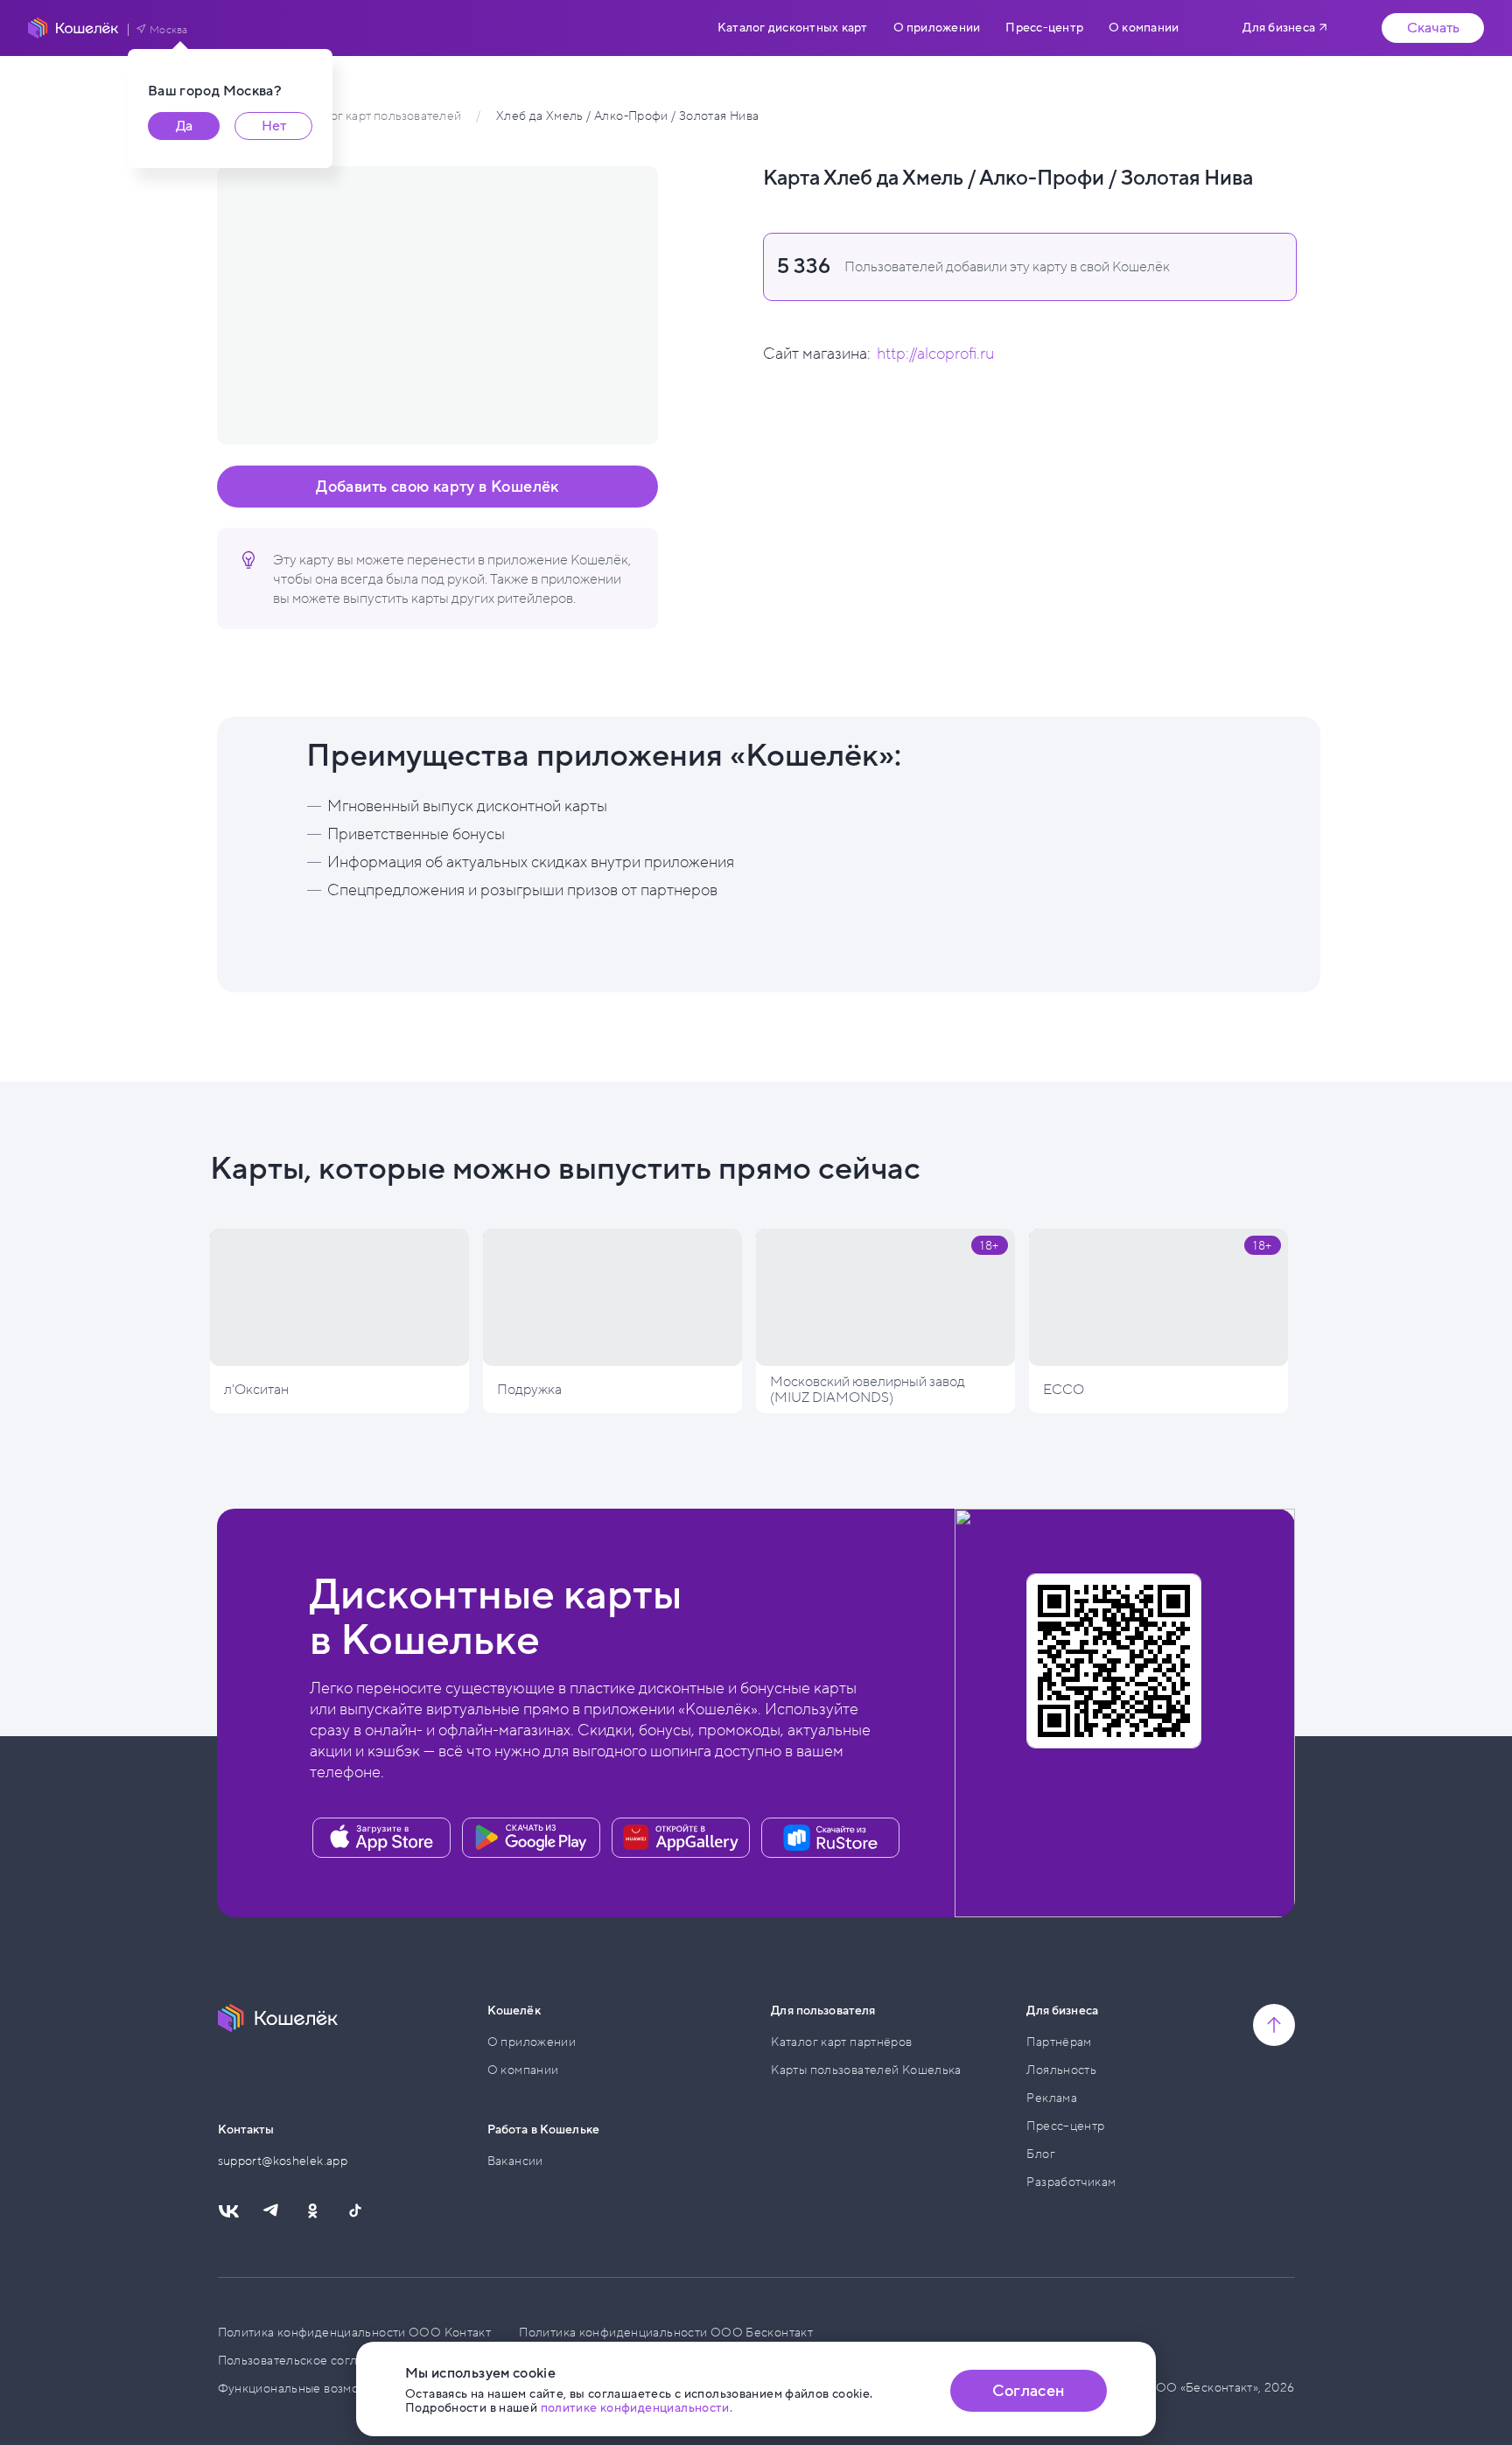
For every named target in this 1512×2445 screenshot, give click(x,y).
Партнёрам (1059, 2042)
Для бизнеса (1279, 28)
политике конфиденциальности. (637, 2408)
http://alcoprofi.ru (935, 354)
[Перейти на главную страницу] (73, 28)
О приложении (937, 28)
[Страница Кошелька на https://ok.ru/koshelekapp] (312, 2211)
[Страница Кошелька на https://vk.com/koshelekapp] (228, 2211)
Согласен (1028, 2391)
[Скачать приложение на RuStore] (830, 1838)
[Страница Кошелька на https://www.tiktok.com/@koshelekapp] (354, 2211)
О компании (1144, 28)
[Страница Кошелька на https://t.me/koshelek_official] (270, 2211)
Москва (169, 30)
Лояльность (1061, 2070)
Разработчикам (1071, 2182)
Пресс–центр (1065, 2126)
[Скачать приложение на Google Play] (531, 1838)
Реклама (1052, 2098)
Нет (274, 126)
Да (184, 126)
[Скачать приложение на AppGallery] (681, 1838)
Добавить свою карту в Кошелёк (437, 487)
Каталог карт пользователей (378, 116)
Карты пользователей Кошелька (866, 2070)
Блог (1041, 2154)
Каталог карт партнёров (841, 2042)
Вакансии (515, 2161)
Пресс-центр (1044, 28)
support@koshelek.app (283, 2161)
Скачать (1433, 28)
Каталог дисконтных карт (792, 28)
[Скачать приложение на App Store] (381, 1838)
